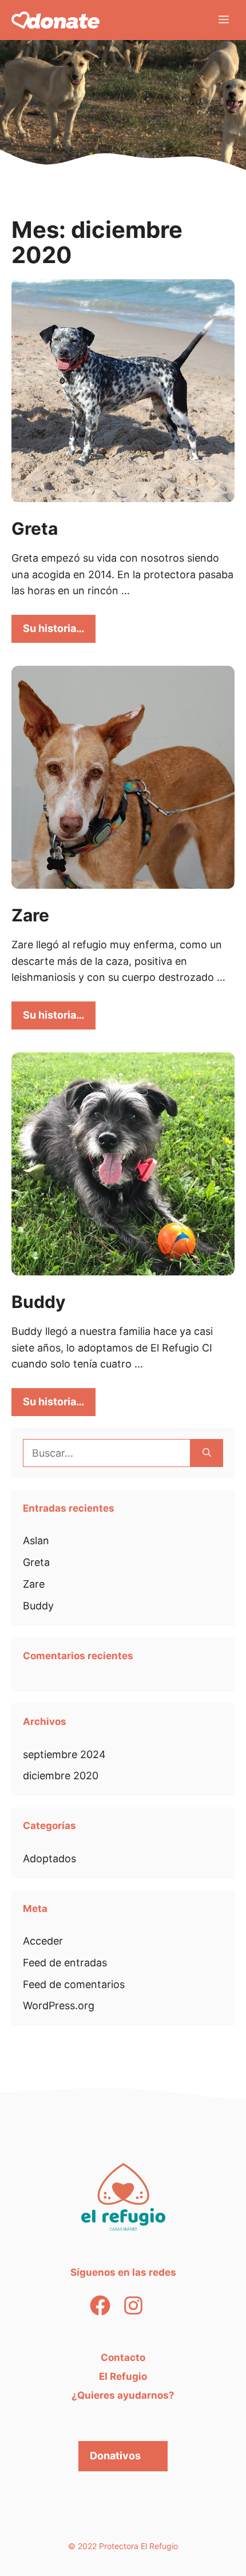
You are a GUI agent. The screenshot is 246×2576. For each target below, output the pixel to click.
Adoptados (49, 1859)
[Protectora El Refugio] (55, 20)
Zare (30, 915)
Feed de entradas (65, 1963)
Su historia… (53, 628)
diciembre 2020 (61, 1776)
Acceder (43, 1941)
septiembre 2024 (64, 1754)
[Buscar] (207, 1453)
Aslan (36, 1541)
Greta (35, 528)
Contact (120, 2358)
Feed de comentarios (74, 1984)
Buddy (39, 1302)
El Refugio (123, 2376)
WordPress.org (59, 2005)
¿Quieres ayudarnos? (123, 2395)
